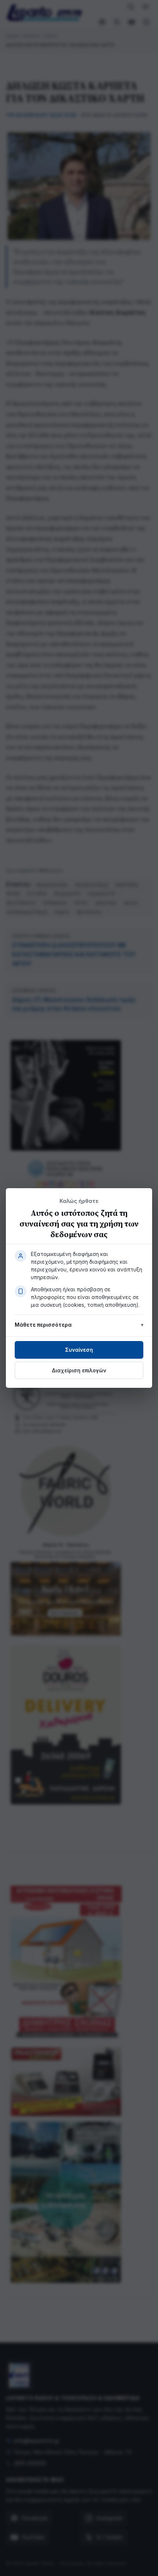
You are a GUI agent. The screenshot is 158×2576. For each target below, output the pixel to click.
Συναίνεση (79, 1350)
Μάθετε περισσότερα (43, 1325)
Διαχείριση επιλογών (79, 1370)
